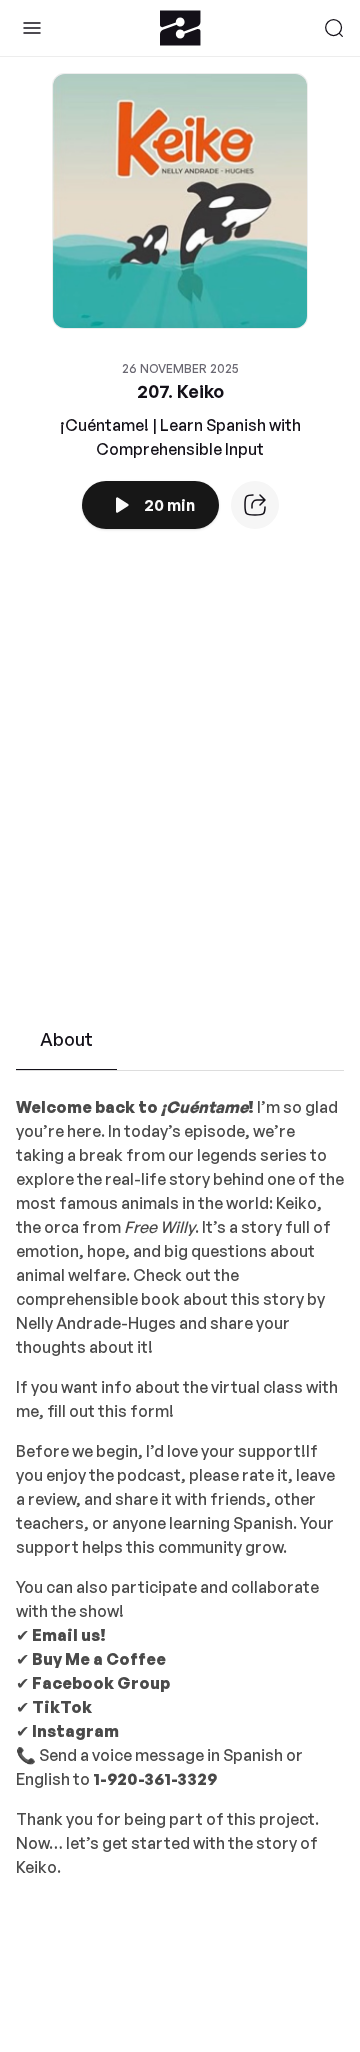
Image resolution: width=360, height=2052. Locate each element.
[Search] (334, 28)
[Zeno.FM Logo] (180, 28)
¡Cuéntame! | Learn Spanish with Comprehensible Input (180, 437)
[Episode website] (255, 505)
